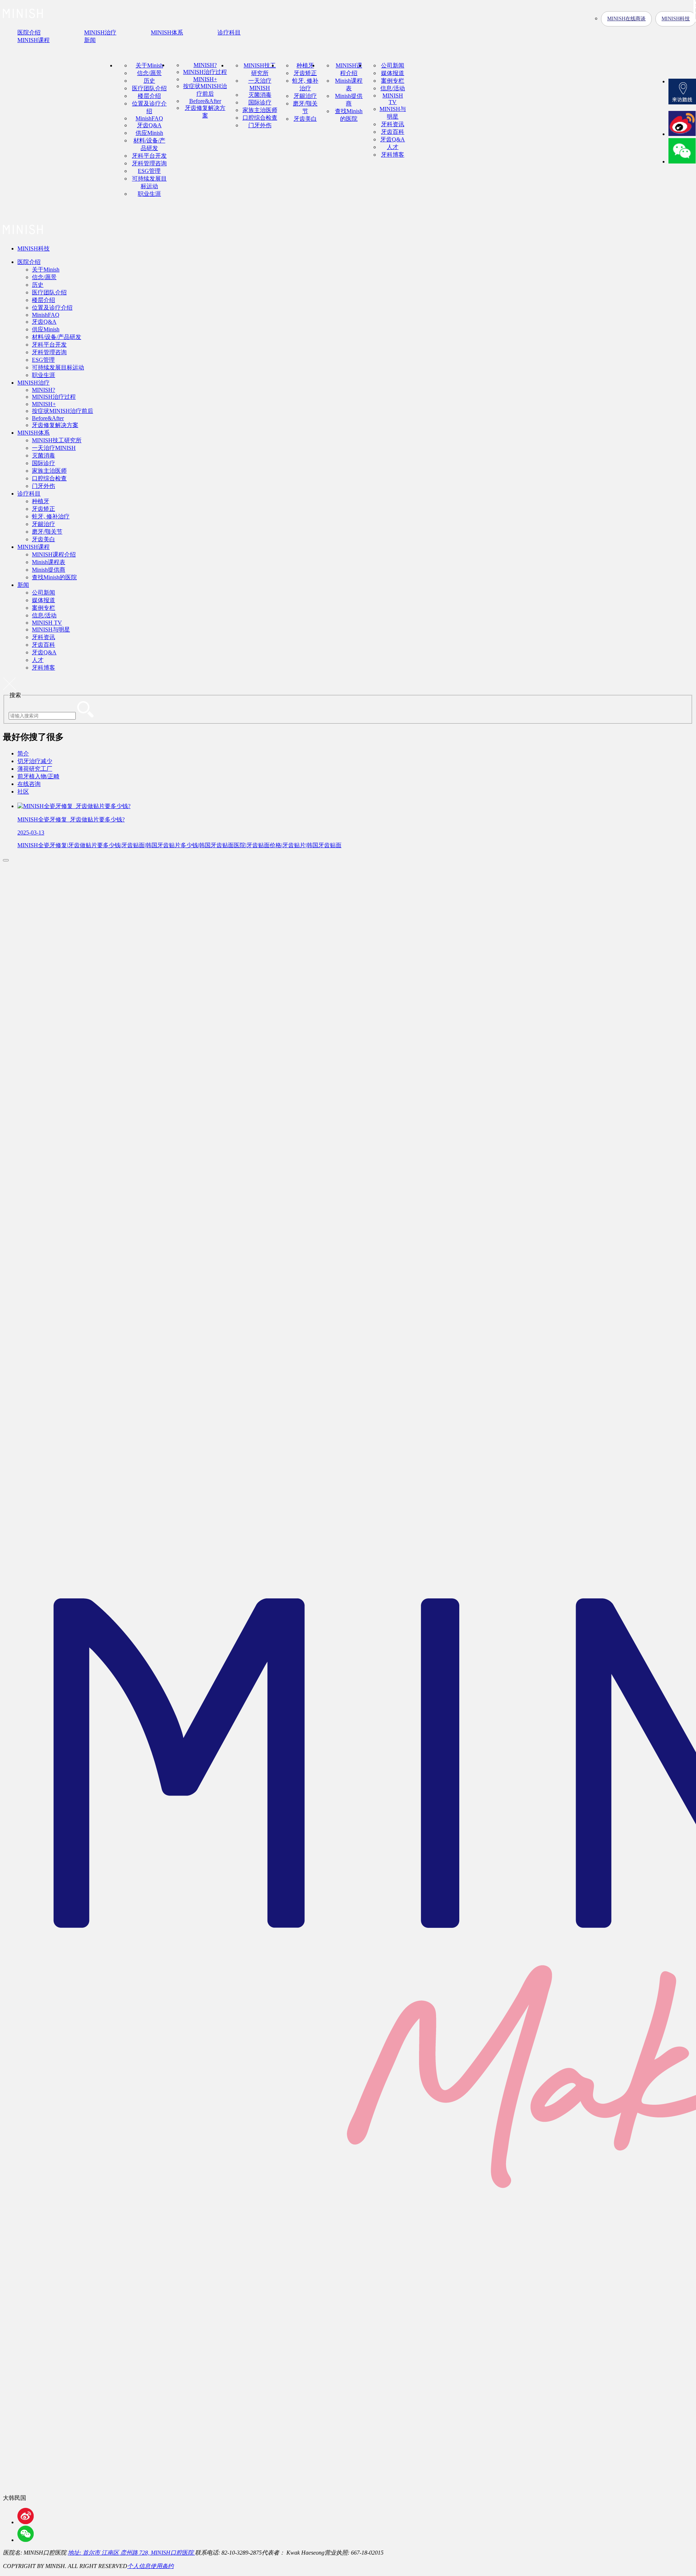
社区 (23, 792)
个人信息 (139, 2566)
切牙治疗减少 (35, 761)
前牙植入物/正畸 (38, 776)
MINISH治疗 (34, 383)
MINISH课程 (34, 547)
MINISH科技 (34, 249)
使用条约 (162, 2566)
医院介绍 (29, 262)
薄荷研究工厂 (35, 769)
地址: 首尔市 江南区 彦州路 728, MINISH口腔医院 (131, 2553)
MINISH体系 (34, 433)
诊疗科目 (29, 494)
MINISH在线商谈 (626, 19)
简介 (23, 753)
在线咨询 (29, 784)
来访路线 (682, 92)
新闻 (23, 585)
